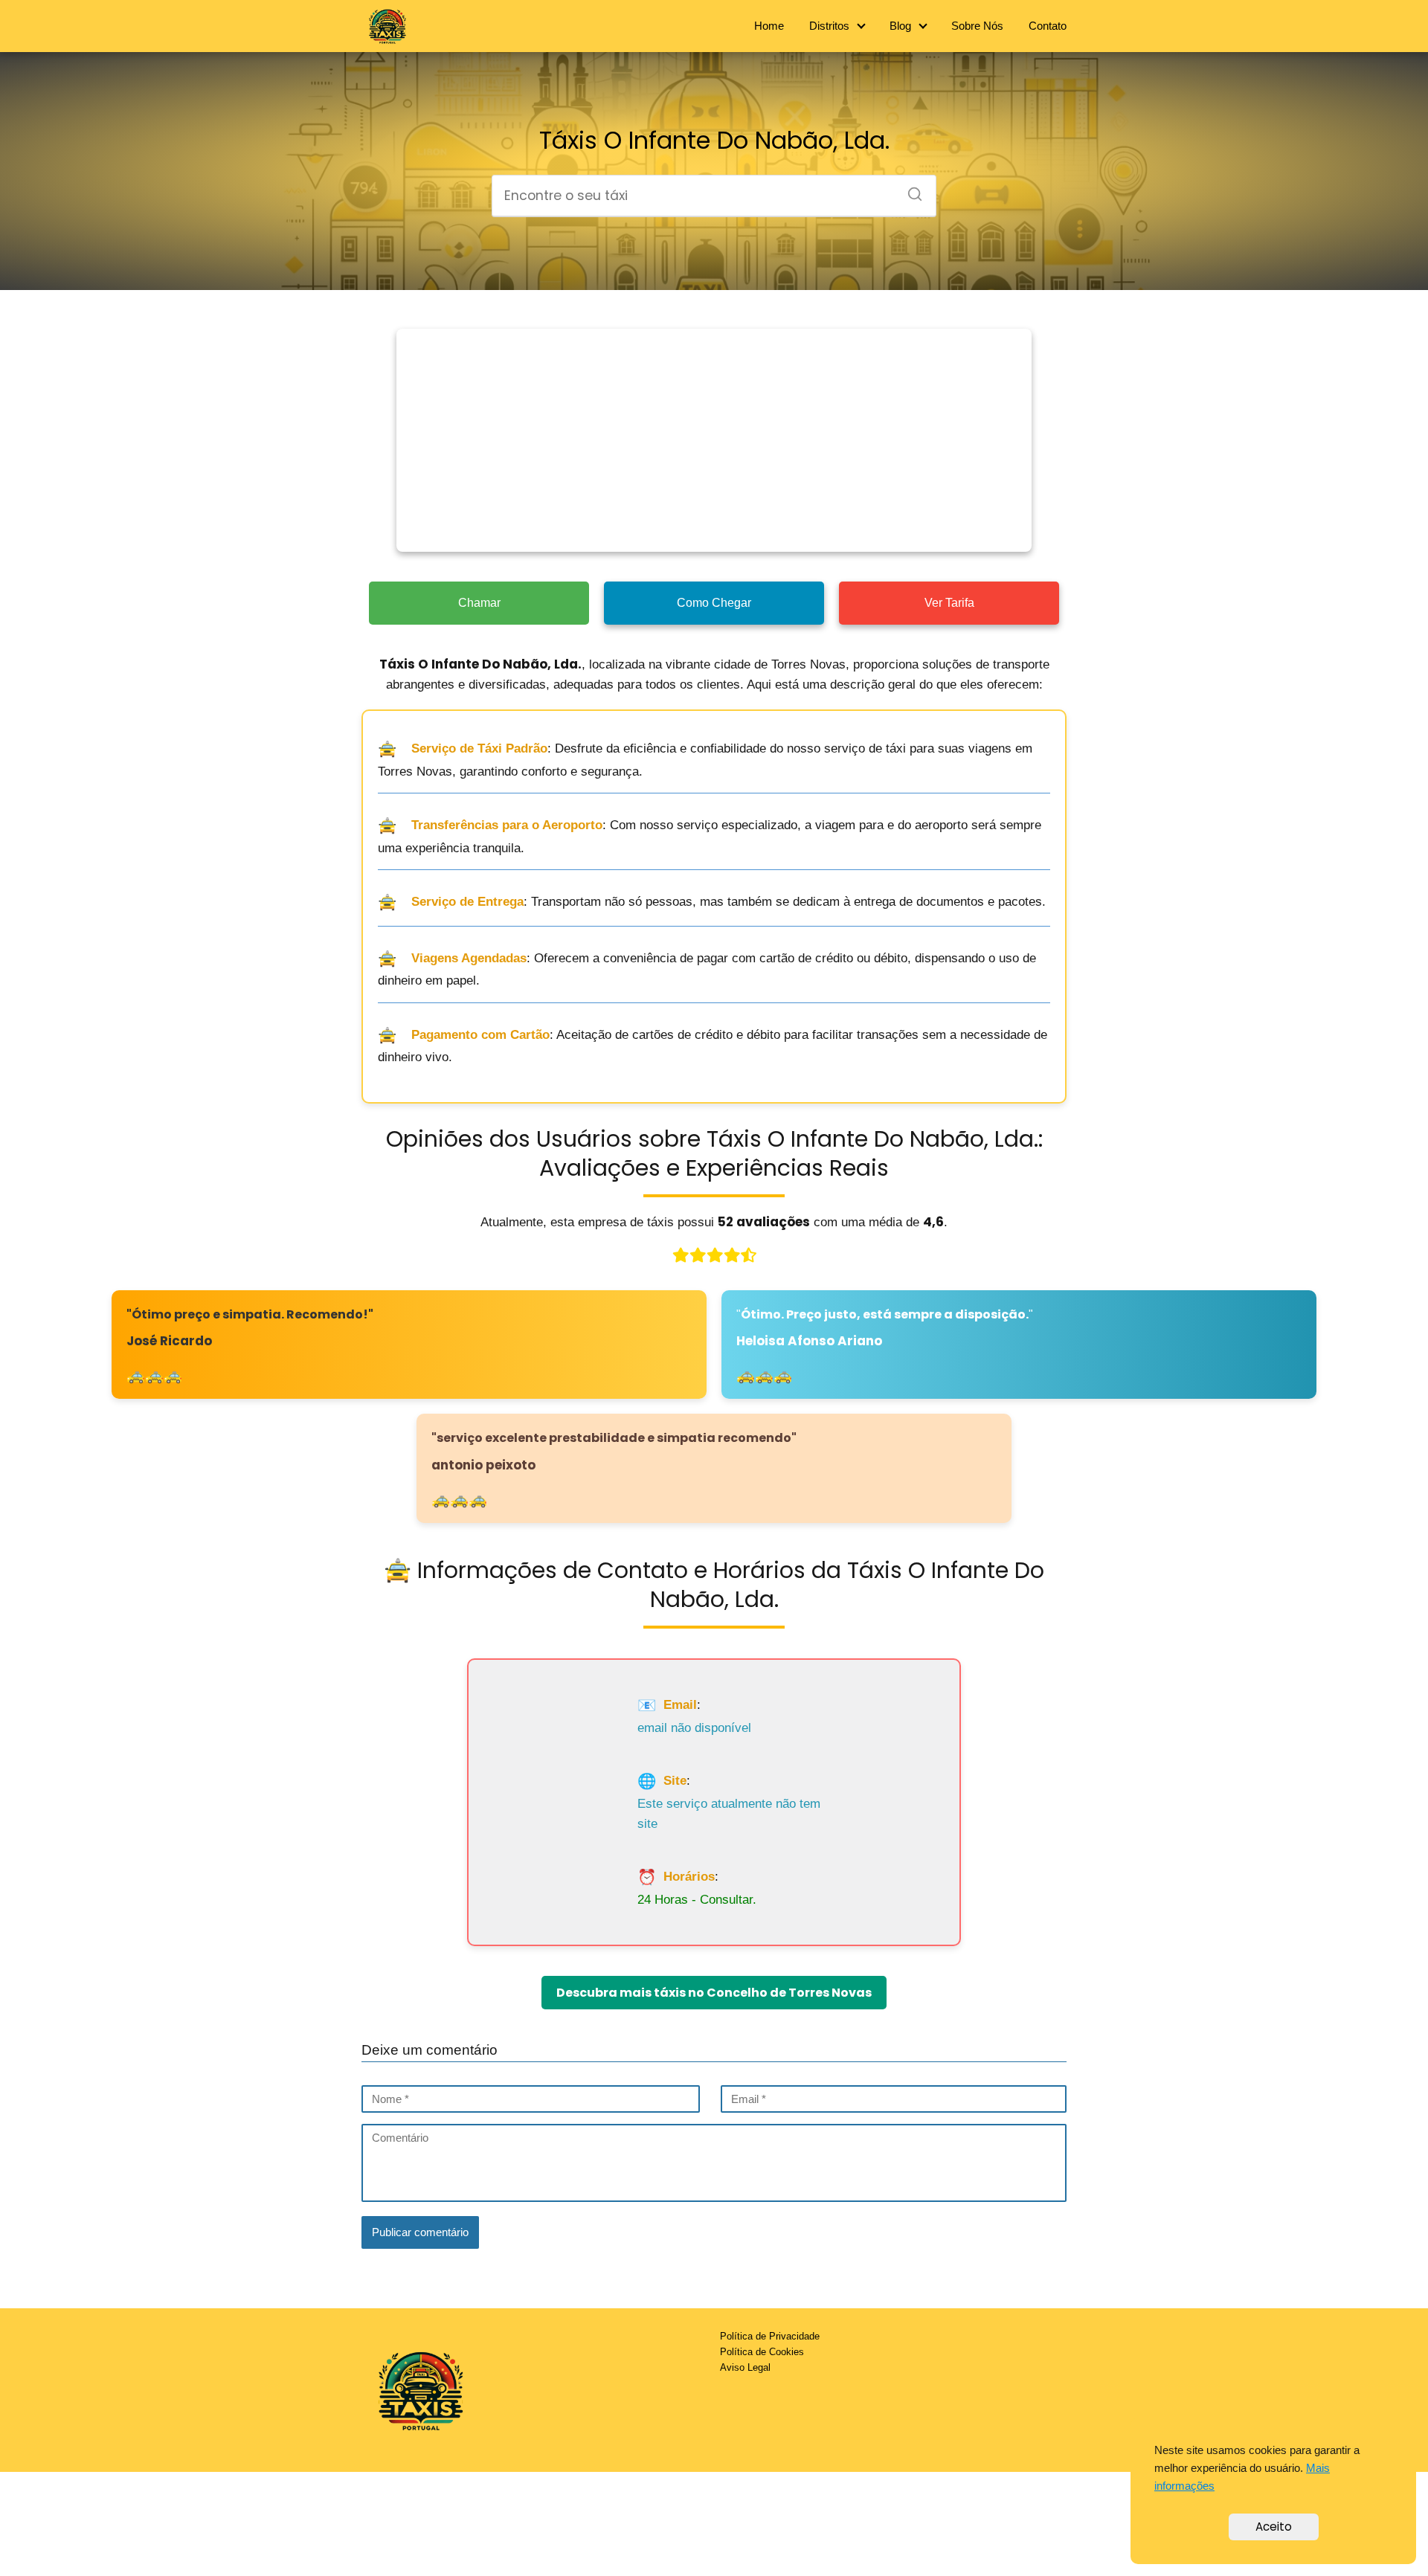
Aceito (1274, 2527)
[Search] (910, 190)
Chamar (479, 603)
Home (769, 26)
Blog (900, 26)
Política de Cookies (762, 2352)
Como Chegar (714, 603)
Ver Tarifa (949, 603)
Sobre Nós (977, 26)
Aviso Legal (745, 2367)
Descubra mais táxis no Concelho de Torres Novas (714, 1993)
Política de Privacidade (770, 2336)
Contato (1048, 26)
